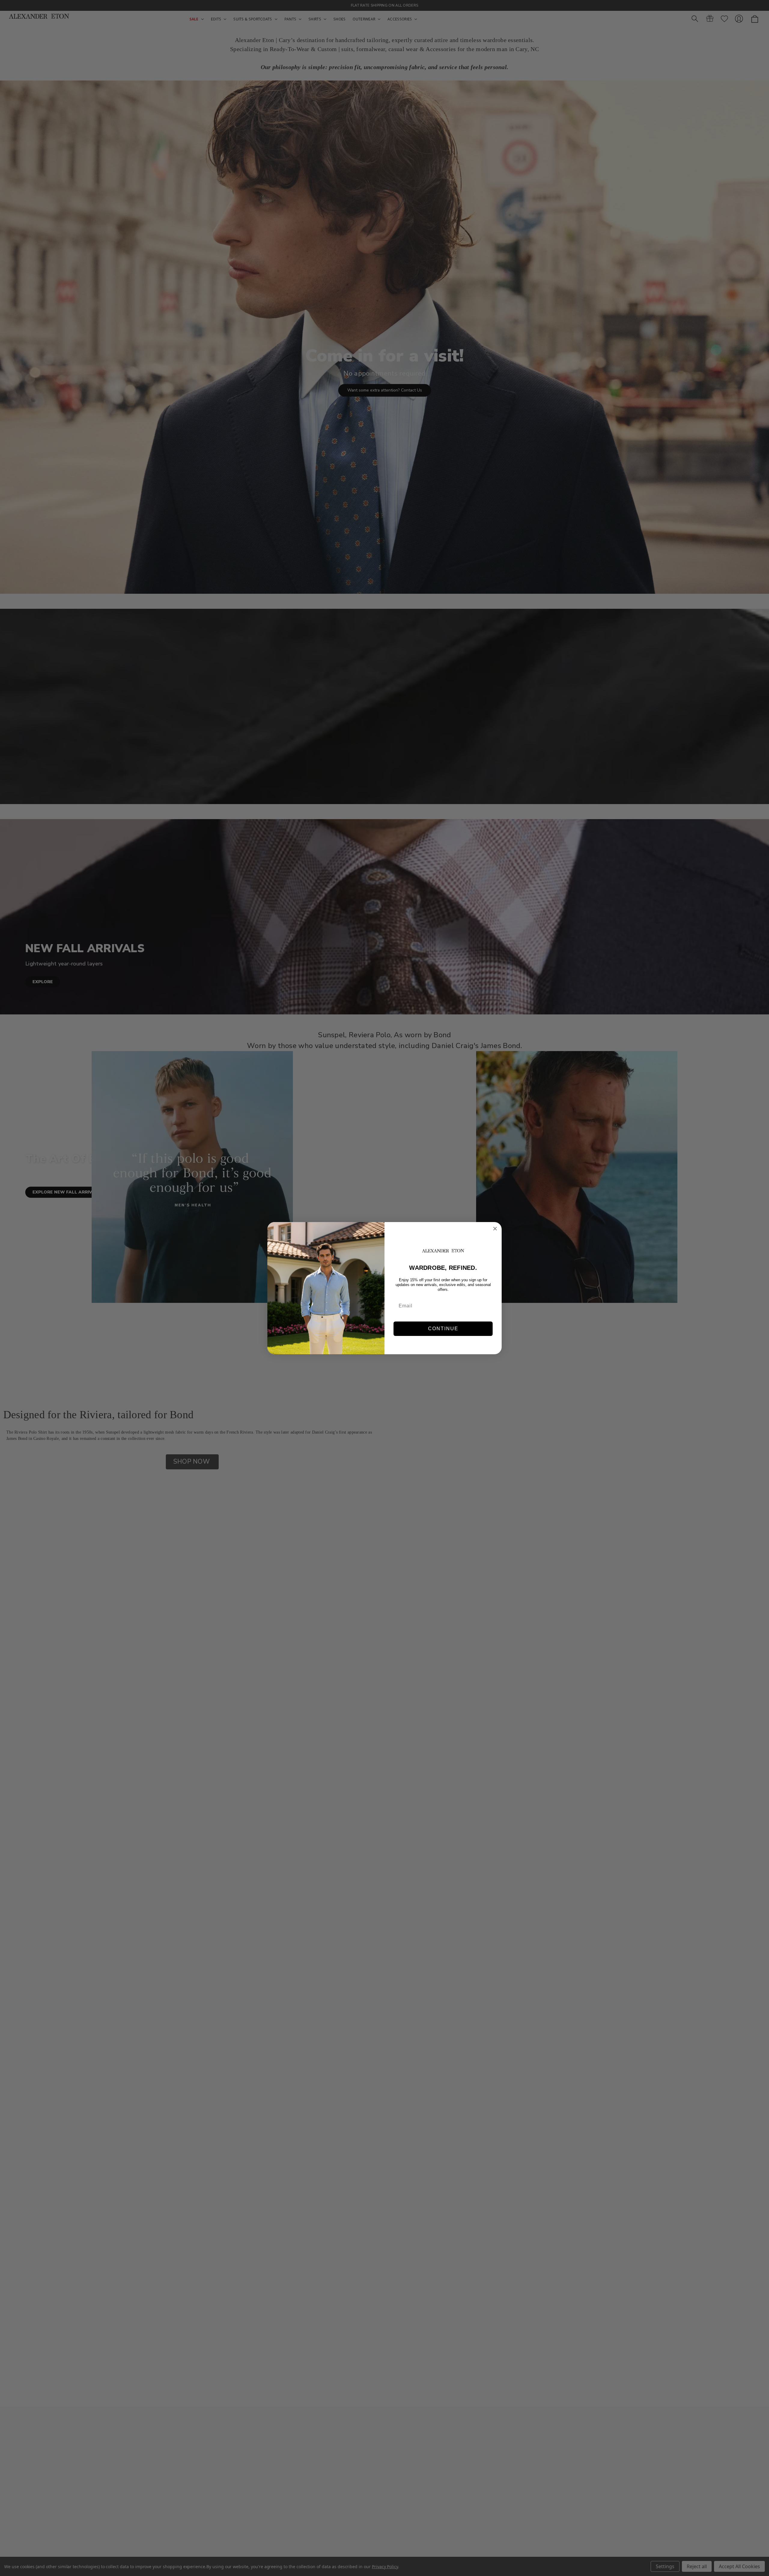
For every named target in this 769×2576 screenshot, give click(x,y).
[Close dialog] (495, 1229)
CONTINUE (443, 1329)
